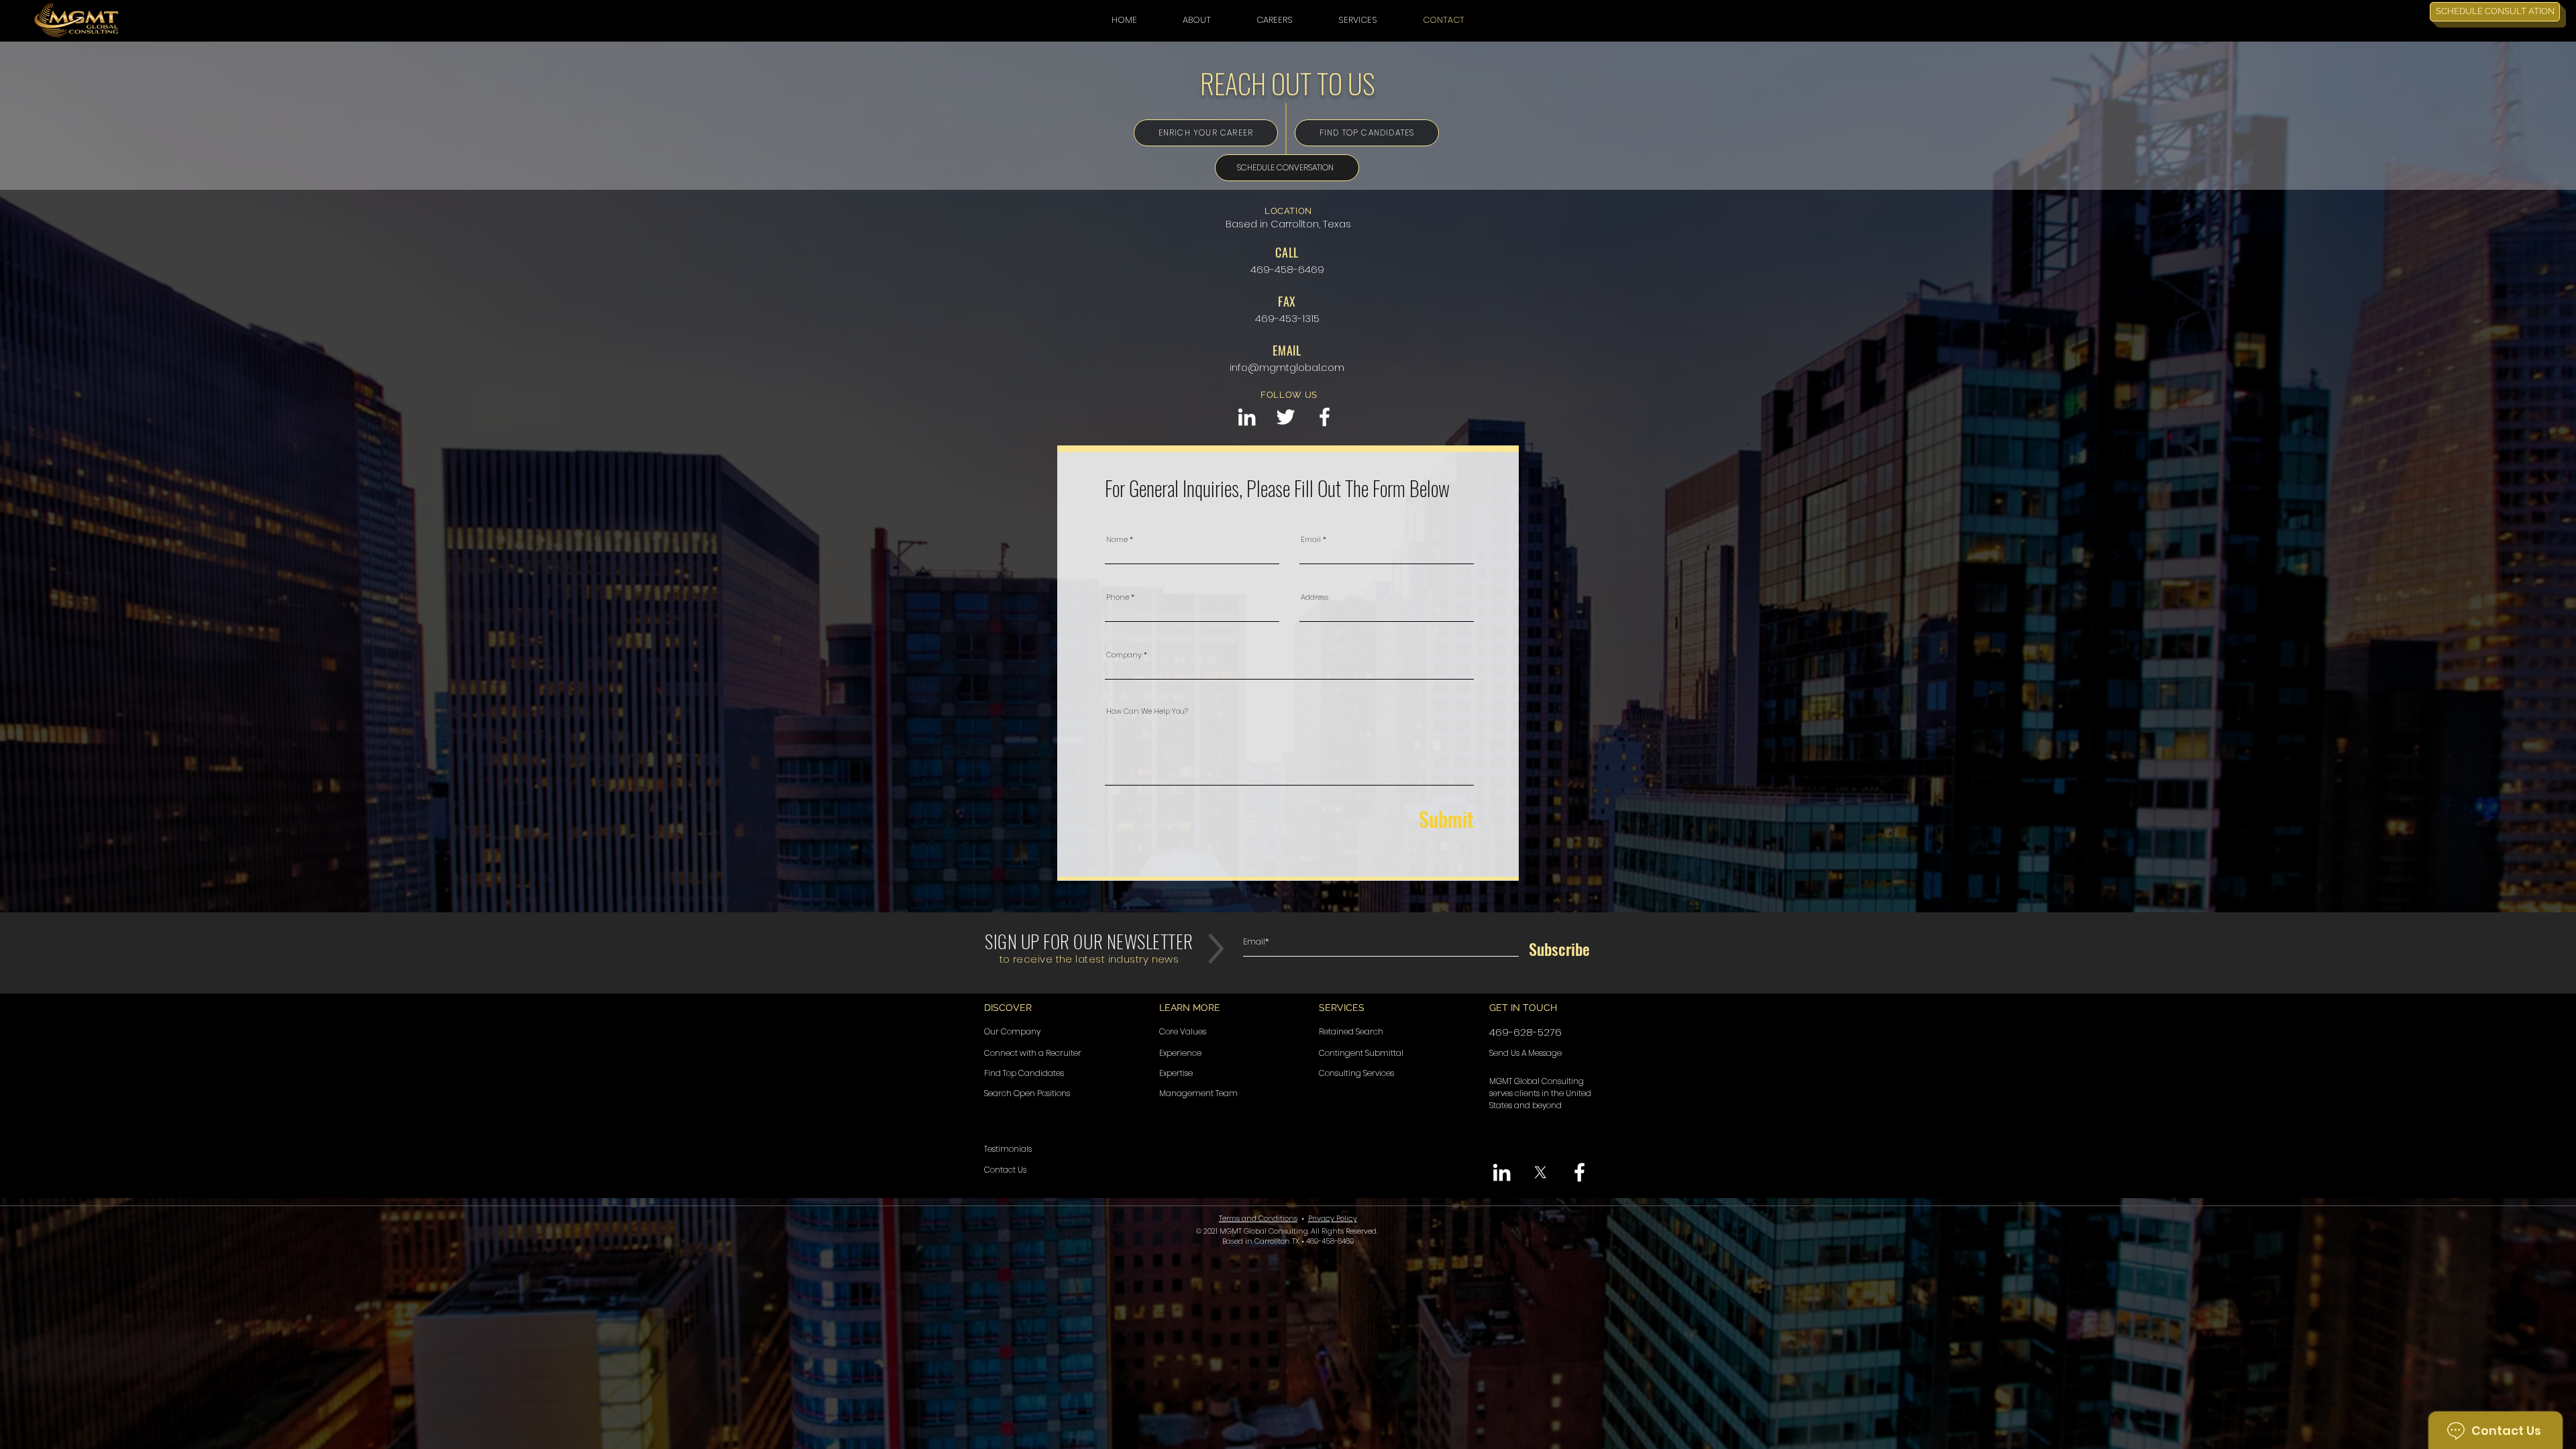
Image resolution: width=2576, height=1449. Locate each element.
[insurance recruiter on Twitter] (1286, 417)
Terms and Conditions (1258, 1218)
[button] (1197, 20)
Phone (1118, 597)
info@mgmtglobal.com (1287, 367)
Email (1311, 540)
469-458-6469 (1287, 269)
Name (1117, 540)
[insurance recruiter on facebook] (1325, 417)
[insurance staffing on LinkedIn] (1247, 417)
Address (1314, 597)
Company (1124, 655)
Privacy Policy (1333, 1218)
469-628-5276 (1525, 1032)
